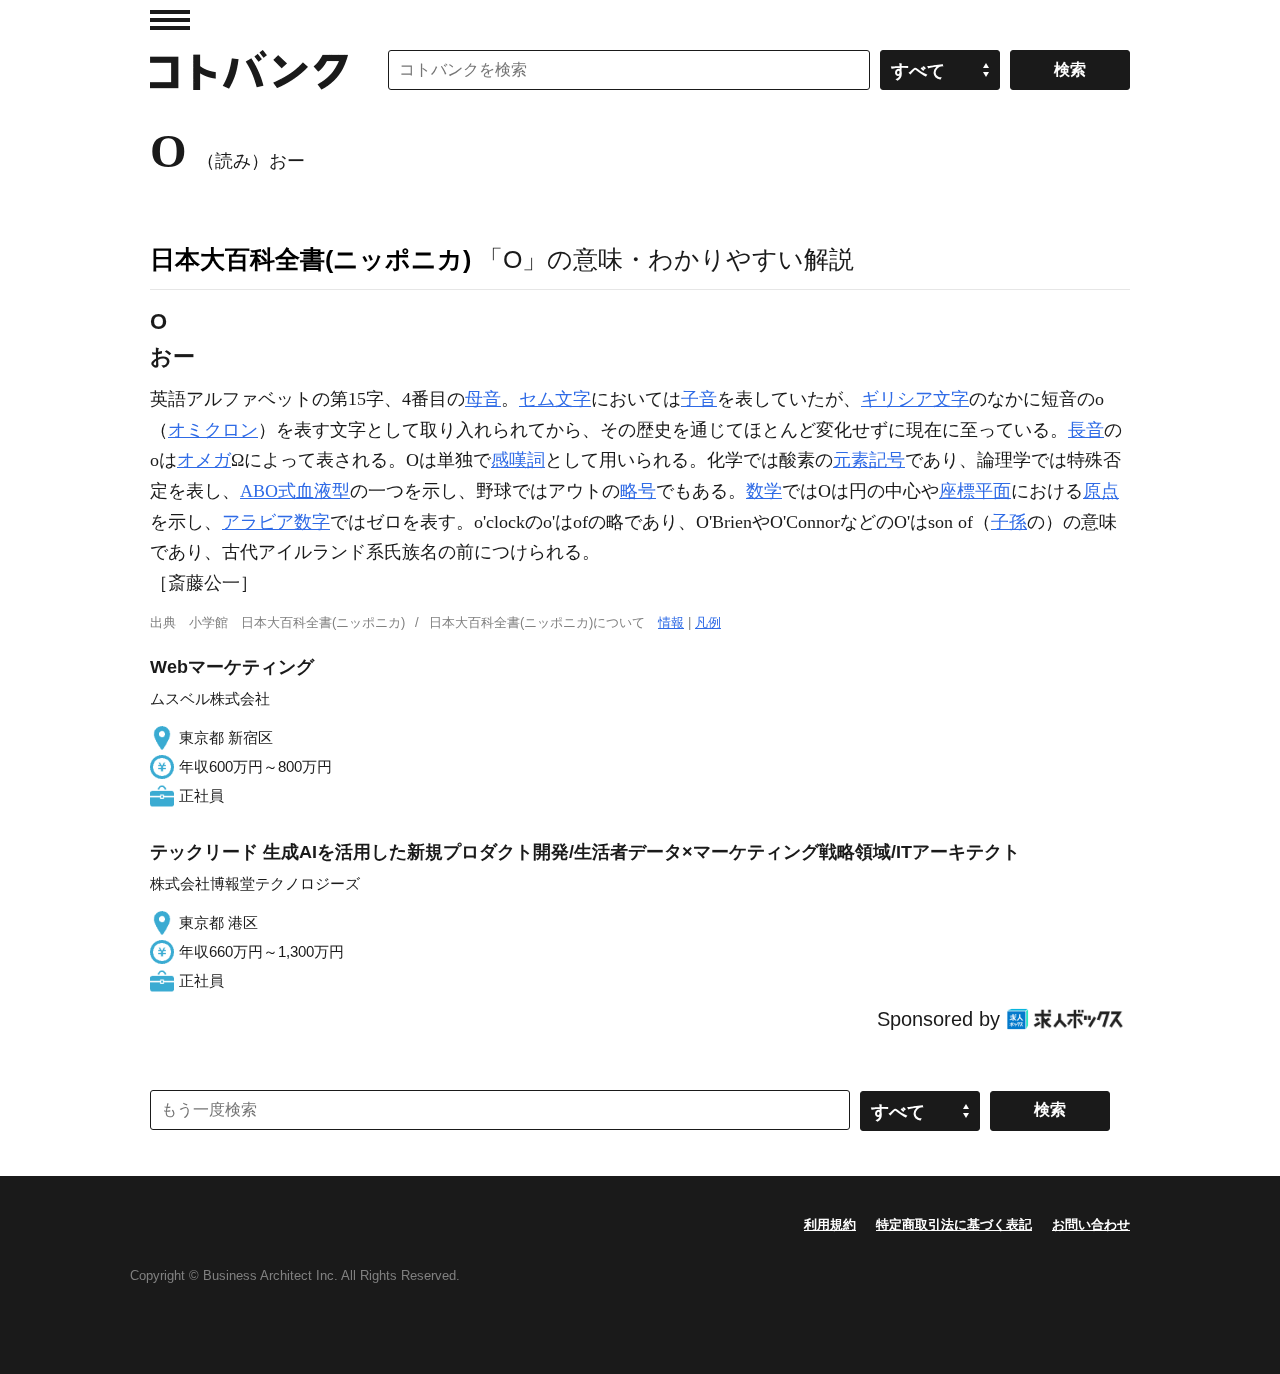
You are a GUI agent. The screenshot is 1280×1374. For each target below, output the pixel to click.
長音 (1086, 430)
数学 (764, 491)
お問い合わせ (1091, 1224)
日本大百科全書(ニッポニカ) (310, 259)
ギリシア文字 (915, 399)
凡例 (708, 622)
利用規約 (830, 1224)
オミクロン (213, 430)
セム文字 (555, 399)
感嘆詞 (518, 460)
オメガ (204, 460)
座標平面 (975, 491)
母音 (483, 399)
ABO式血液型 (295, 491)
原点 (1101, 491)
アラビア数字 (276, 522)
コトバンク (249, 70)
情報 (671, 622)
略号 (638, 491)
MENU (170, 20)
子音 (699, 399)
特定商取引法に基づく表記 (954, 1224)
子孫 (1009, 522)
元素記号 (869, 460)
